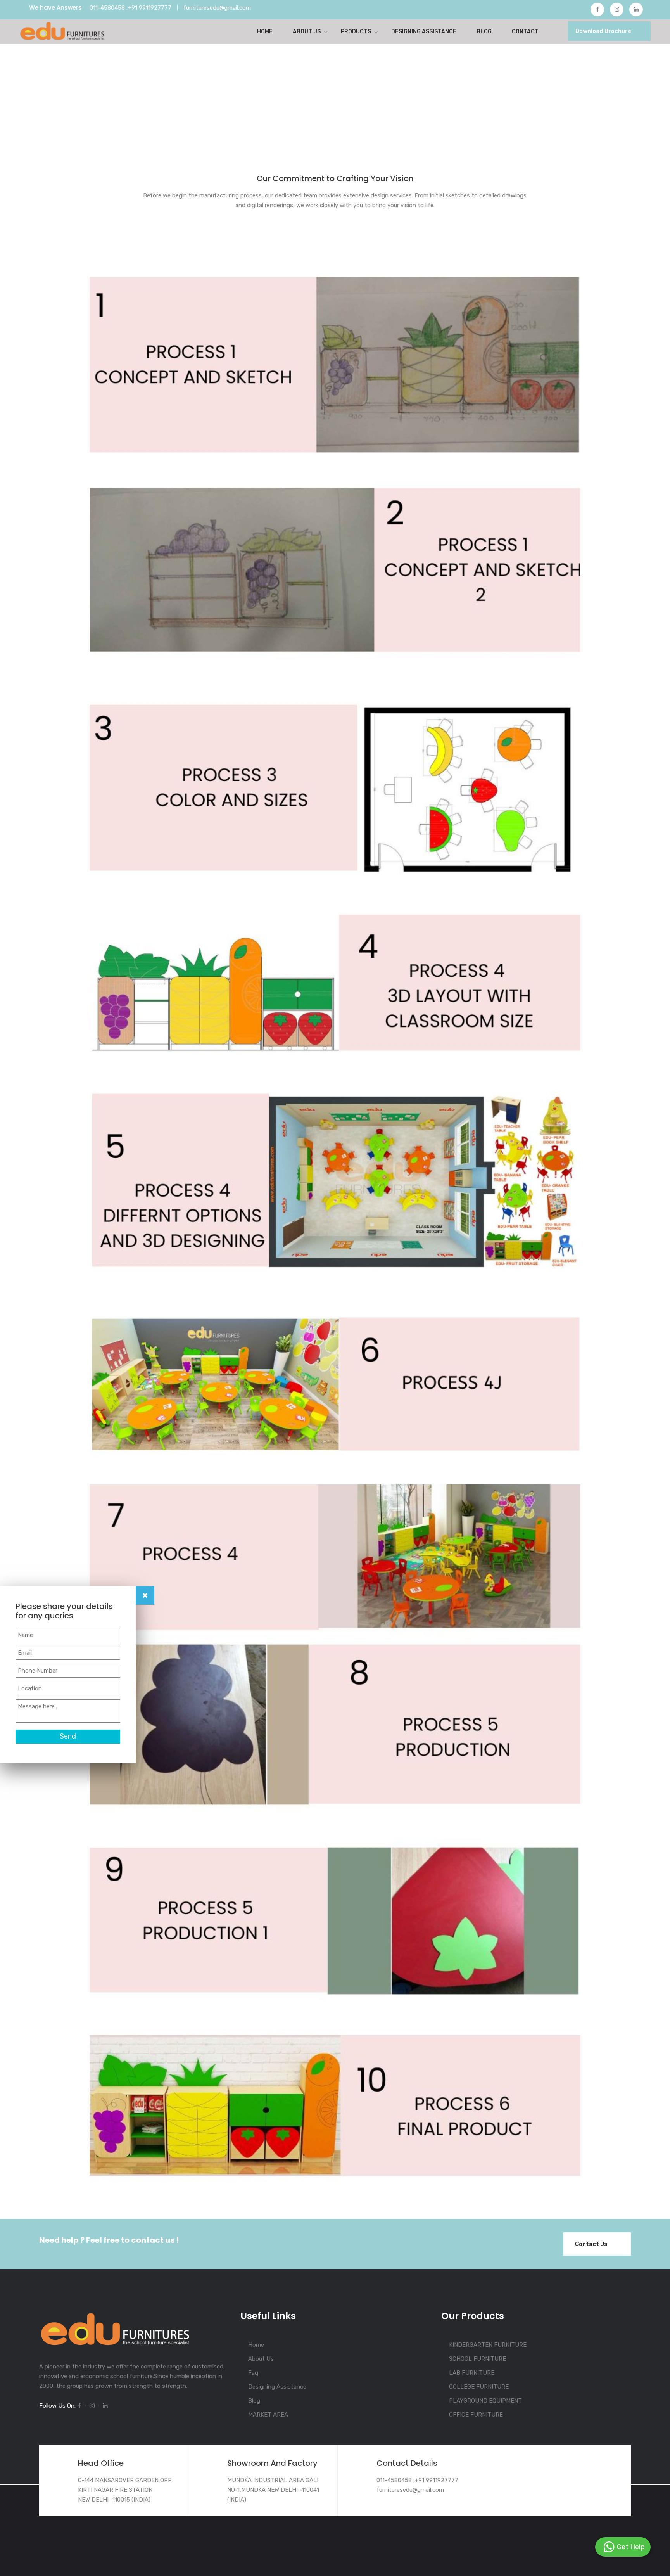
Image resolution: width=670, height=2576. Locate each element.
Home (265, 32)
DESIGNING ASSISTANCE (424, 32)
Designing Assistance (277, 2387)
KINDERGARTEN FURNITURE (488, 2345)
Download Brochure (603, 31)
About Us (307, 32)
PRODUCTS (356, 32)
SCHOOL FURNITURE (477, 2359)
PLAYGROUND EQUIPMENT (485, 2401)
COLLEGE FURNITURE (479, 2387)
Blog (254, 2401)
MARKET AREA (268, 2415)
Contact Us (591, 2244)
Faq (253, 2373)
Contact (525, 32)
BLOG (484, 32)
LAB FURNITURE (472, 2373)
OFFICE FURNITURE (476, 2415)
